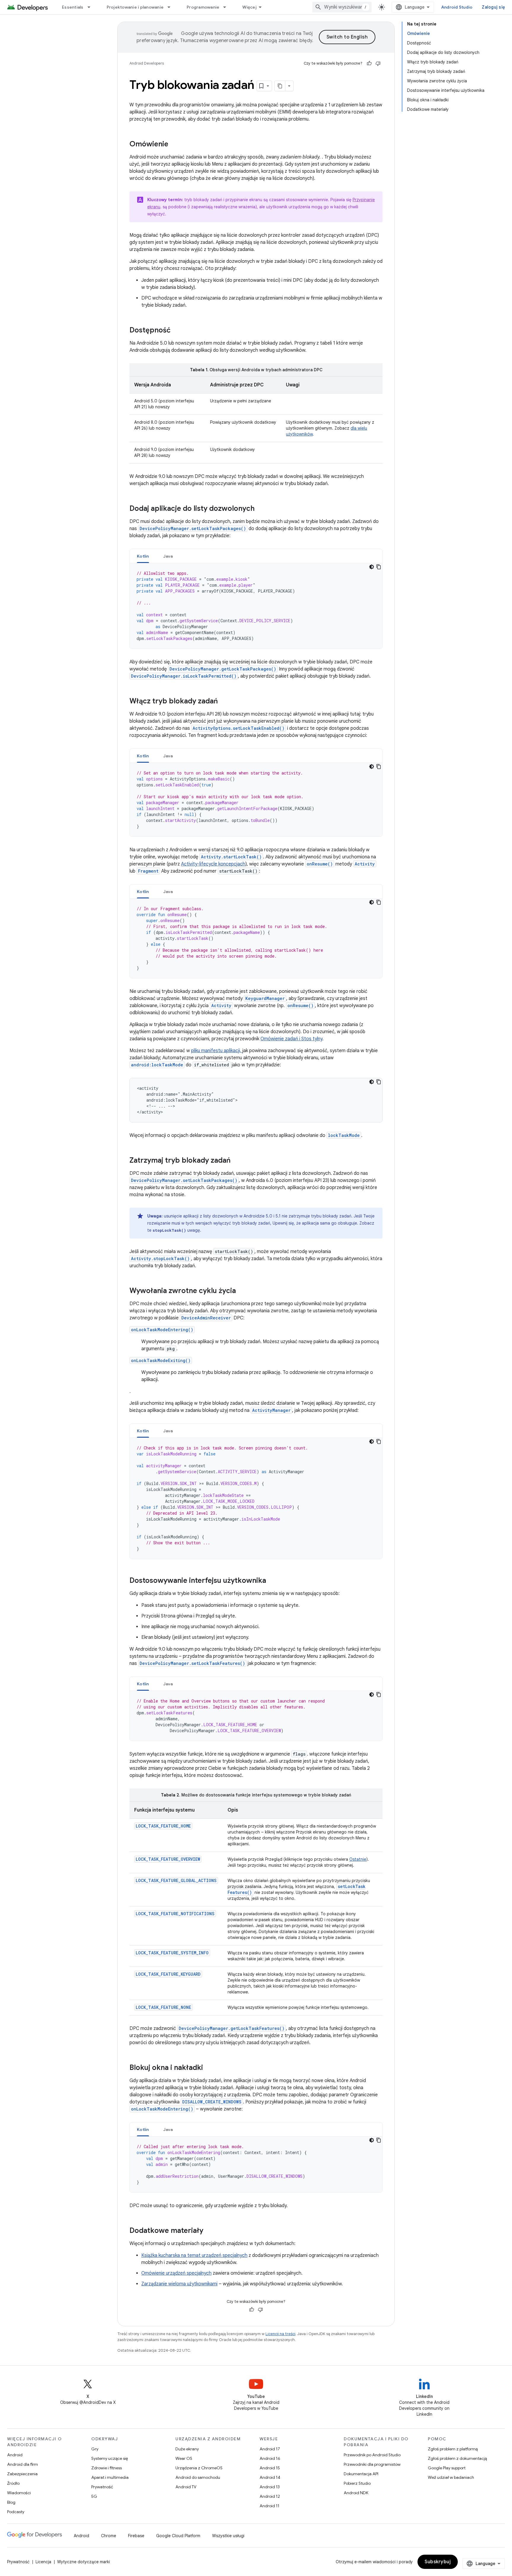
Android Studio (457, 7)
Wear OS (184, 2458)
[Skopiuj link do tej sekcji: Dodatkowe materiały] (209, 2231)
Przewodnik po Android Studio (372, 2455)
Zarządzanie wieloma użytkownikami (179, 2284)
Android (15, 2455)
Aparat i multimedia (110, 2477)
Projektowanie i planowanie (135, 7)
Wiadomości (19, 2493)
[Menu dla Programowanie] (227, 7)
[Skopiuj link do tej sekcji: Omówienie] (174, 145)
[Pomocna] (369, 63)
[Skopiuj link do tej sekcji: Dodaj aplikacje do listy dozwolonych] (260, 509)
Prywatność (102, 2487)
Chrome (109, 2536)
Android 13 (270, 2487)
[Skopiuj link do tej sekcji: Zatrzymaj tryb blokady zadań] (236, 1161)
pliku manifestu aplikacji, (217, 1051)
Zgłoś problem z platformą (453, 2449)
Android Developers (147, 63)
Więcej (249, 7)
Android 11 (269, 2506)
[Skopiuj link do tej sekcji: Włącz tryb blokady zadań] (224, 702)
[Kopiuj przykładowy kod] (379, 567)
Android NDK (356, 2493)
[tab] (143, 556)
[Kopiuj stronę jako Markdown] (280, 86)
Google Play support (447, 2468)
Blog (11, 2502)
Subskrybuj (438, 2562)
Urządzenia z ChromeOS (199, 2468)
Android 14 (270, 2477)
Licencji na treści (280, 2334)
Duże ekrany (187, 2449)
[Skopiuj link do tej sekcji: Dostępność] (176, 331)
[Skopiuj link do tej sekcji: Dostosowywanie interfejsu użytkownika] (272, 1581)
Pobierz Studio (357, 2483)
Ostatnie (358, 1859)
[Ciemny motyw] (372, 567)
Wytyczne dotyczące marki (84, 2562)
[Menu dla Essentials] (92, 7)
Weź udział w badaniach (451, 2477)
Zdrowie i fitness (107, 2468)
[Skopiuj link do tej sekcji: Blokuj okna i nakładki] (209, 2068)
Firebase (136, 2536)
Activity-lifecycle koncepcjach (213, 864)
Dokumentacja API (361, 2474)
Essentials (73, 7)
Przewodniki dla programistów (372, 2464)
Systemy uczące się (110, 2458)
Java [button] (168, 556)
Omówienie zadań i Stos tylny (291, 1039)
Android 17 (270, 2449)
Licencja (43, 2562)
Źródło (13, 2483)
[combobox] (342, 7)
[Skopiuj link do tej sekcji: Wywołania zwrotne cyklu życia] (242, 1291)
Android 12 (270, 2496)
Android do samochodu (198, 2477)
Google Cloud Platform (178, 2536)
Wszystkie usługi (228, 2536)
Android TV (186, 2487)
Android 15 (270, 2468)
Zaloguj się (493, 7)
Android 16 (270, 2458)
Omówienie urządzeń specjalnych (176, 2273)
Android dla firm (23, 2464)
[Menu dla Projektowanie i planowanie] (172, 7)
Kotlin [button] (143, 556)
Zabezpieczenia (22, 2474)
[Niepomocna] (378, 63)
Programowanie (203, 7)
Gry (95, 2449)
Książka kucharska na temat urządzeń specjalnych (194, 2255)
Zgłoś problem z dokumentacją (457, 2458)
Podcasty (16, 2512)
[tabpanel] (256, 606)
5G (94, 2496)
